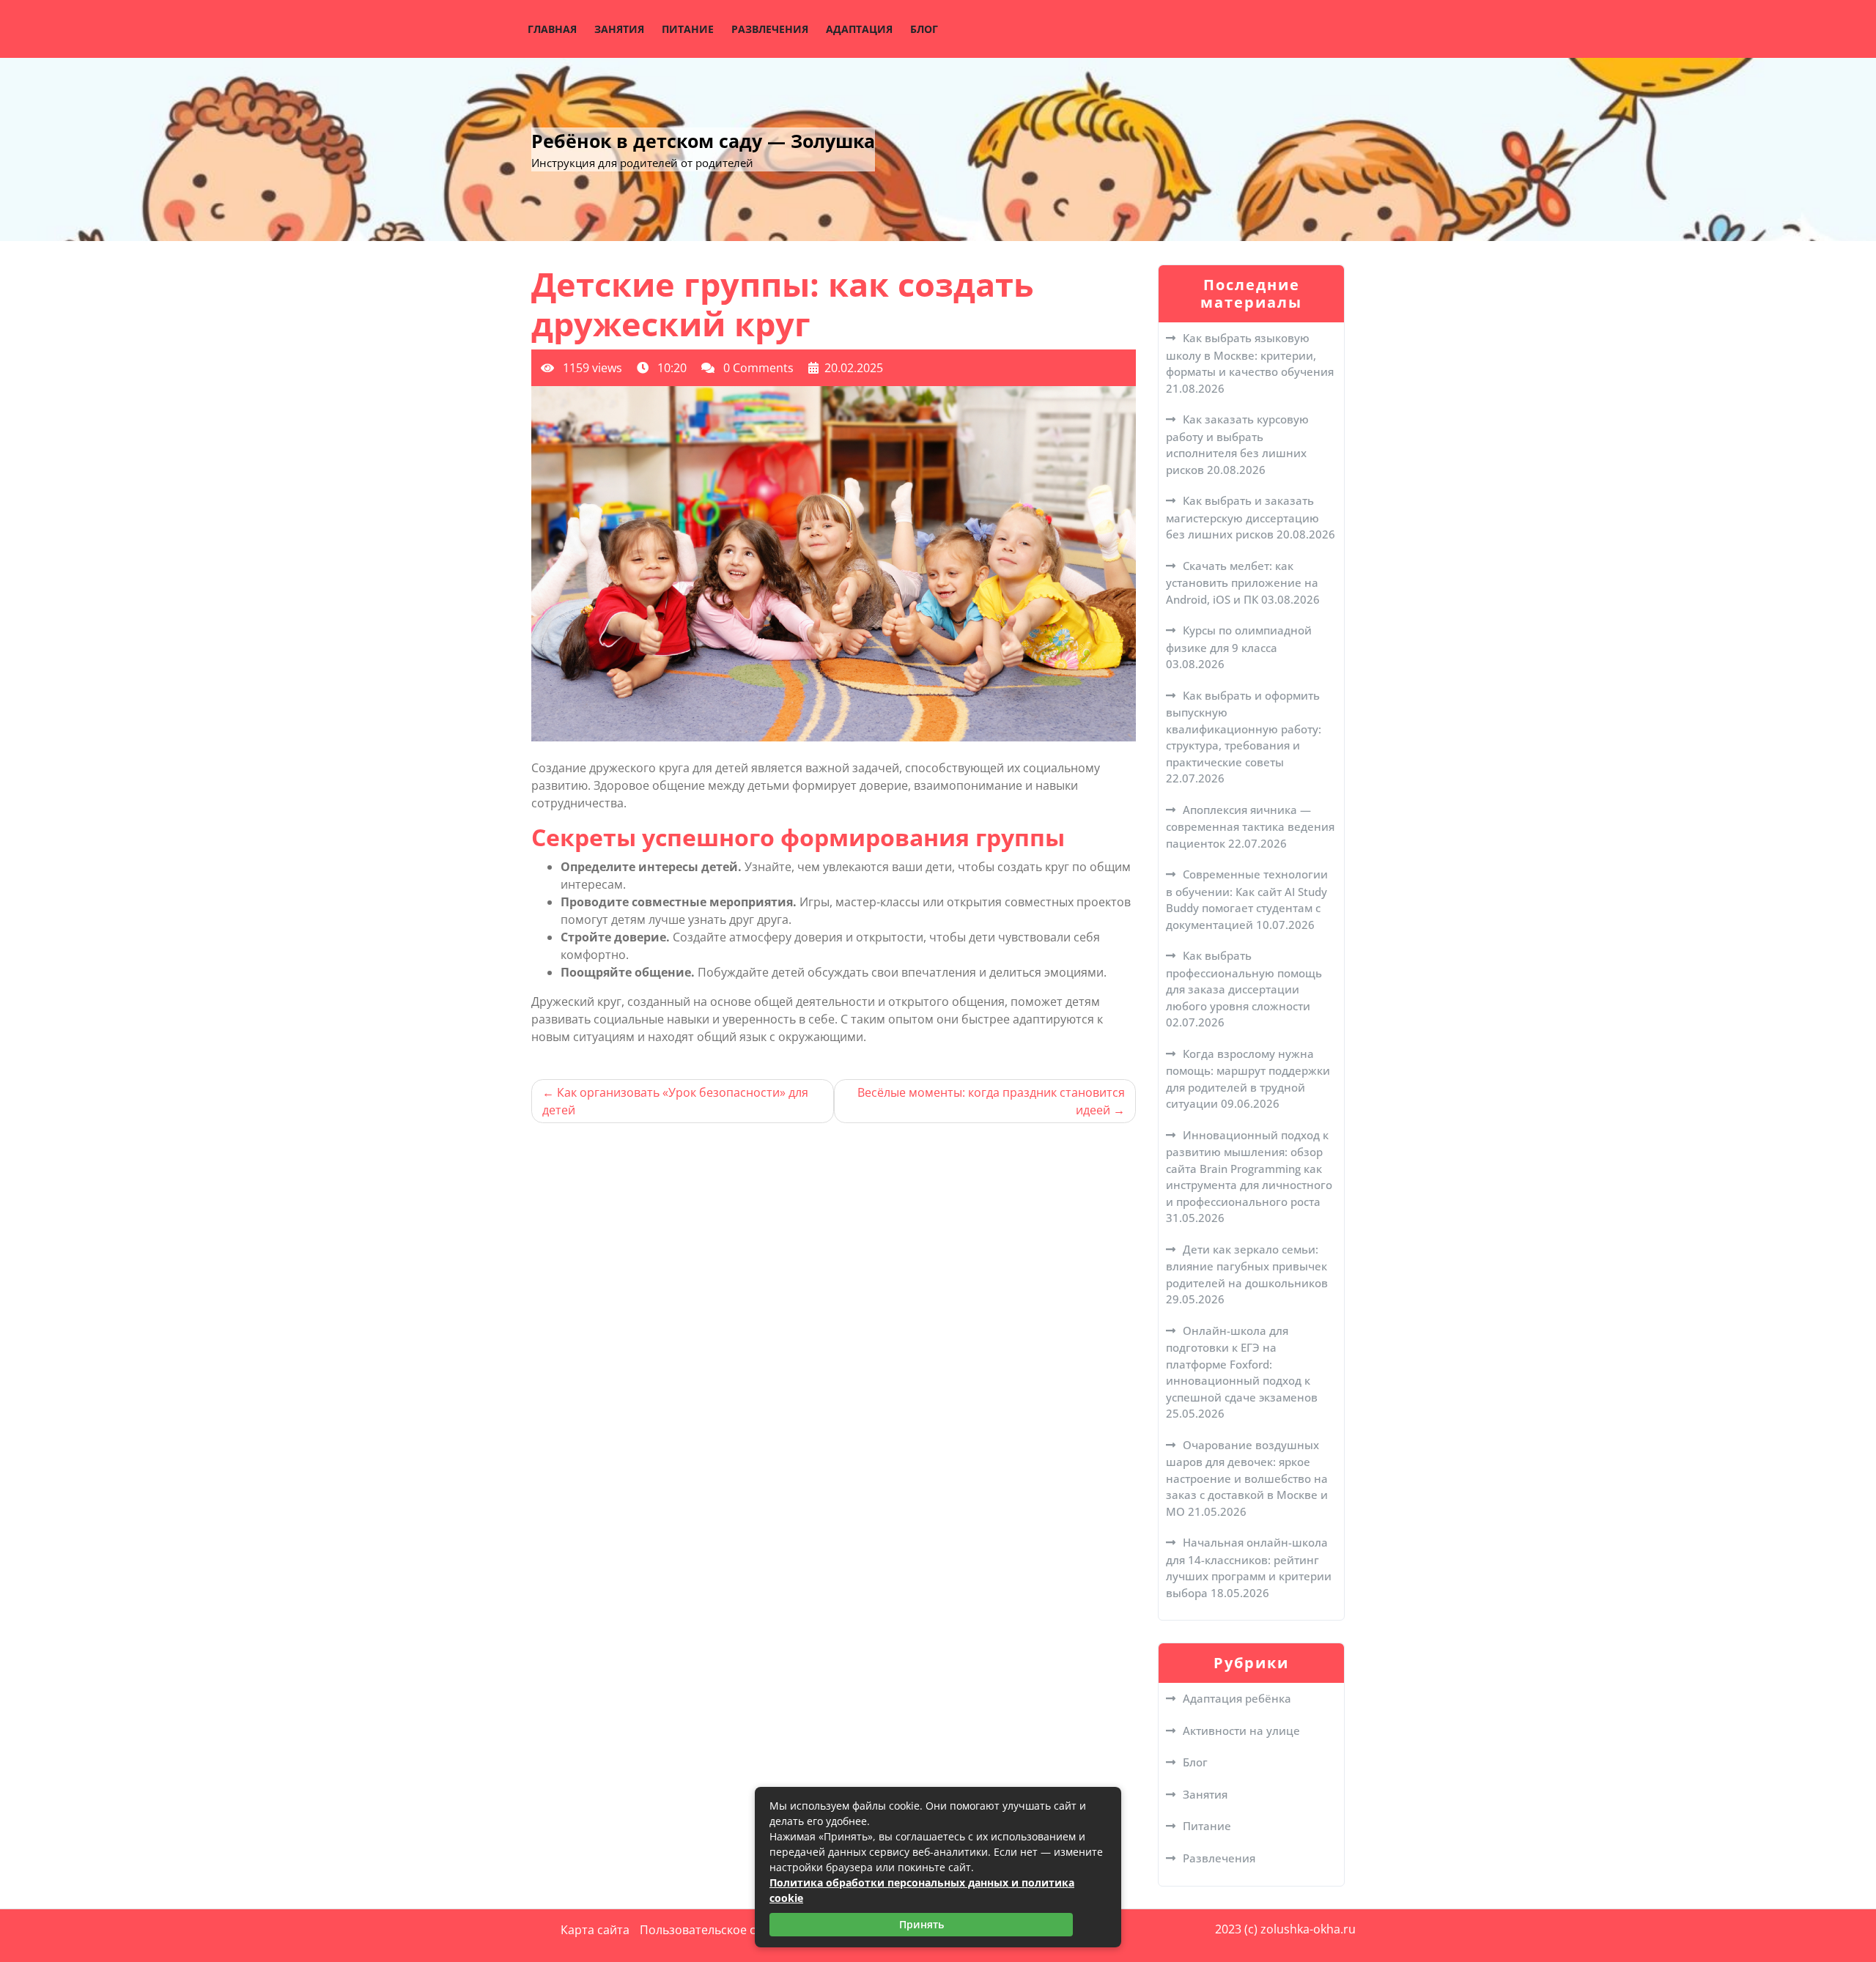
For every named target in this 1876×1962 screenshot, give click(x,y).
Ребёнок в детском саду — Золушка (703, 141)
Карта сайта (595, 1930)
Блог (924, 29)
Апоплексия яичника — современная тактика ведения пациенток (1250, 826)
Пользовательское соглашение (730, 1930)
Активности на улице (1241, 1730)
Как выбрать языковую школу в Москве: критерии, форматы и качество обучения (1250, 355)
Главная (552, 29)
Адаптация (859, 29)
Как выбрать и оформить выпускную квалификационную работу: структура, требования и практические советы (1244, 729)
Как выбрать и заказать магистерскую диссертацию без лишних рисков (1242, 517)
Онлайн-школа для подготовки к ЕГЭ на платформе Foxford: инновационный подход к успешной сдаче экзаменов (1242, 1364)
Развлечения (770, 29)
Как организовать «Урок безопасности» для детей (675, 1101)
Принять (922, 1924)
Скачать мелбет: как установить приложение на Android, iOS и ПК (1242, 582)
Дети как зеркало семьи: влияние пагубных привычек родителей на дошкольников (1247, 1266)
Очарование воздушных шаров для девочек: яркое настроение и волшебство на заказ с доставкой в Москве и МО (1247, 1478)
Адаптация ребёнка (1237, 1698)
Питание (688, 29)
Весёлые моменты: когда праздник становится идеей (991, 1101)
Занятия (619, 29)
